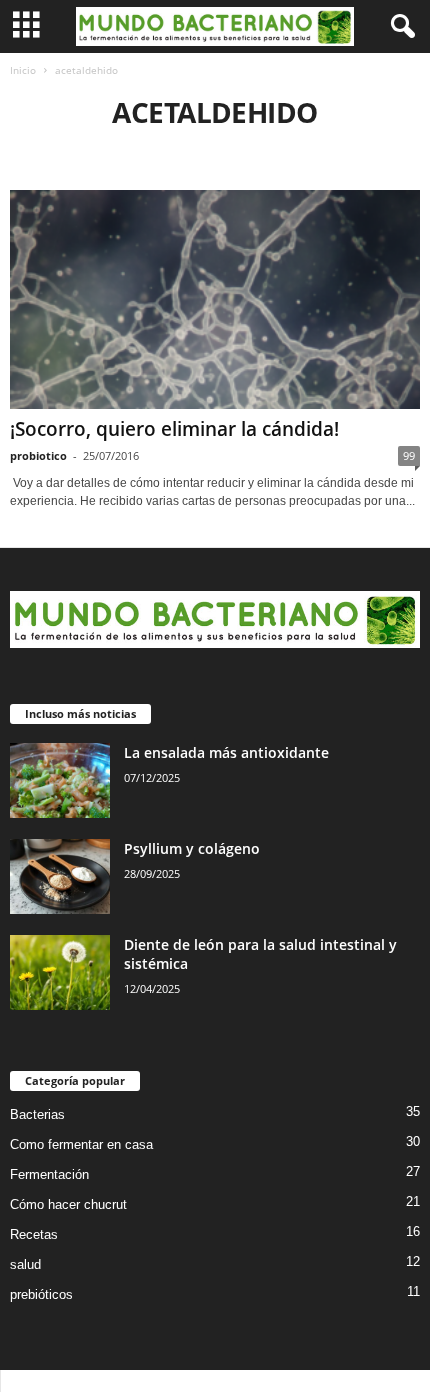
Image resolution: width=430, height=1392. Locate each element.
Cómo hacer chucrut (68, 1204)
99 (409, 455)
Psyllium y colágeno (192, 848)
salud (25, 1264)
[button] (399, 27)
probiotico (38, 455)
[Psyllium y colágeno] (60, 876)
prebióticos (41, 1294)
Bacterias (37, 1114)
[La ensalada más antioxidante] (60, 780)
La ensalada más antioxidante (226, 752)
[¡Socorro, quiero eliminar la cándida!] (215, 299)
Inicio (23, 70)
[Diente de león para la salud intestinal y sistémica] (60, 972)
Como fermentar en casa (81, 1144)
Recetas (34, 1234)
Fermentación (49, 1174)
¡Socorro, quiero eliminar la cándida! (174, 429)
